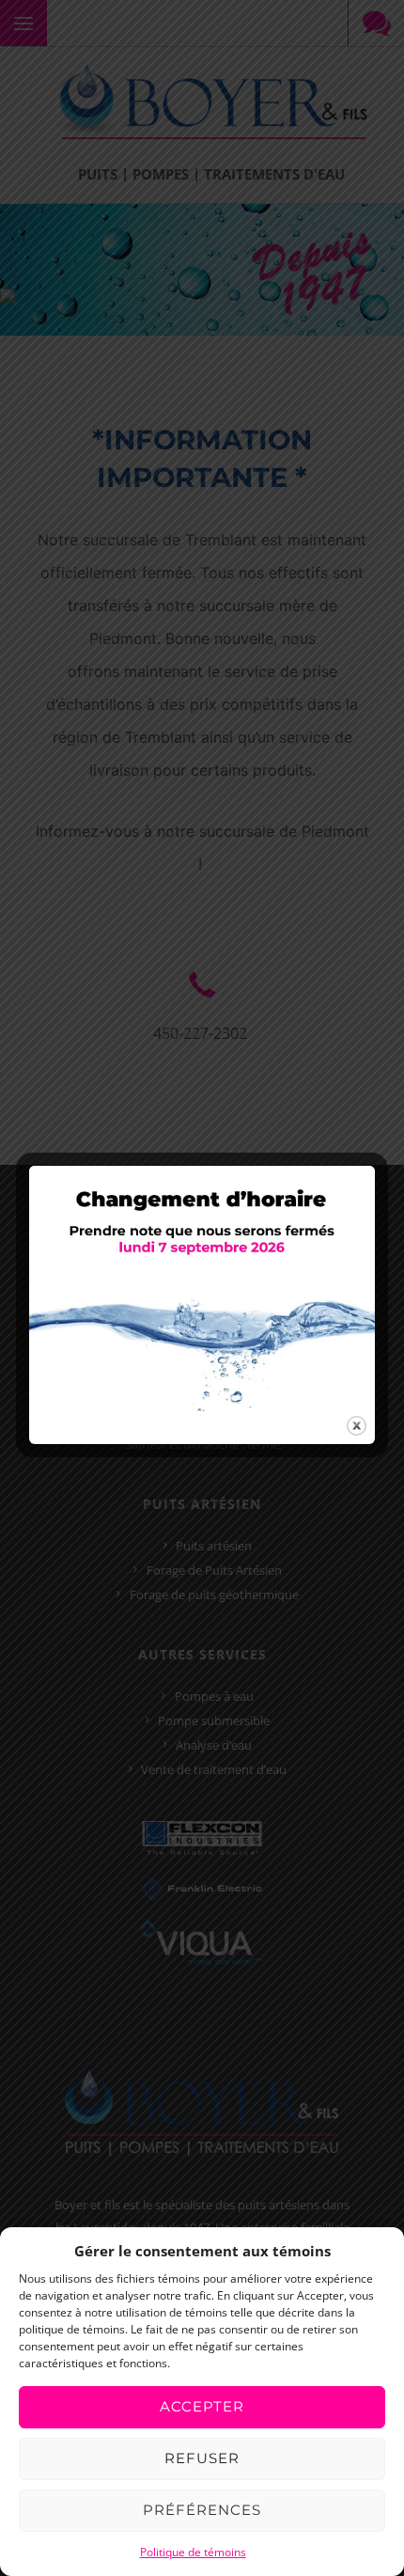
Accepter (202, 2406)
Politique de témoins (193, 2552)
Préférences (202, 2510)
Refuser (202, 2458)
